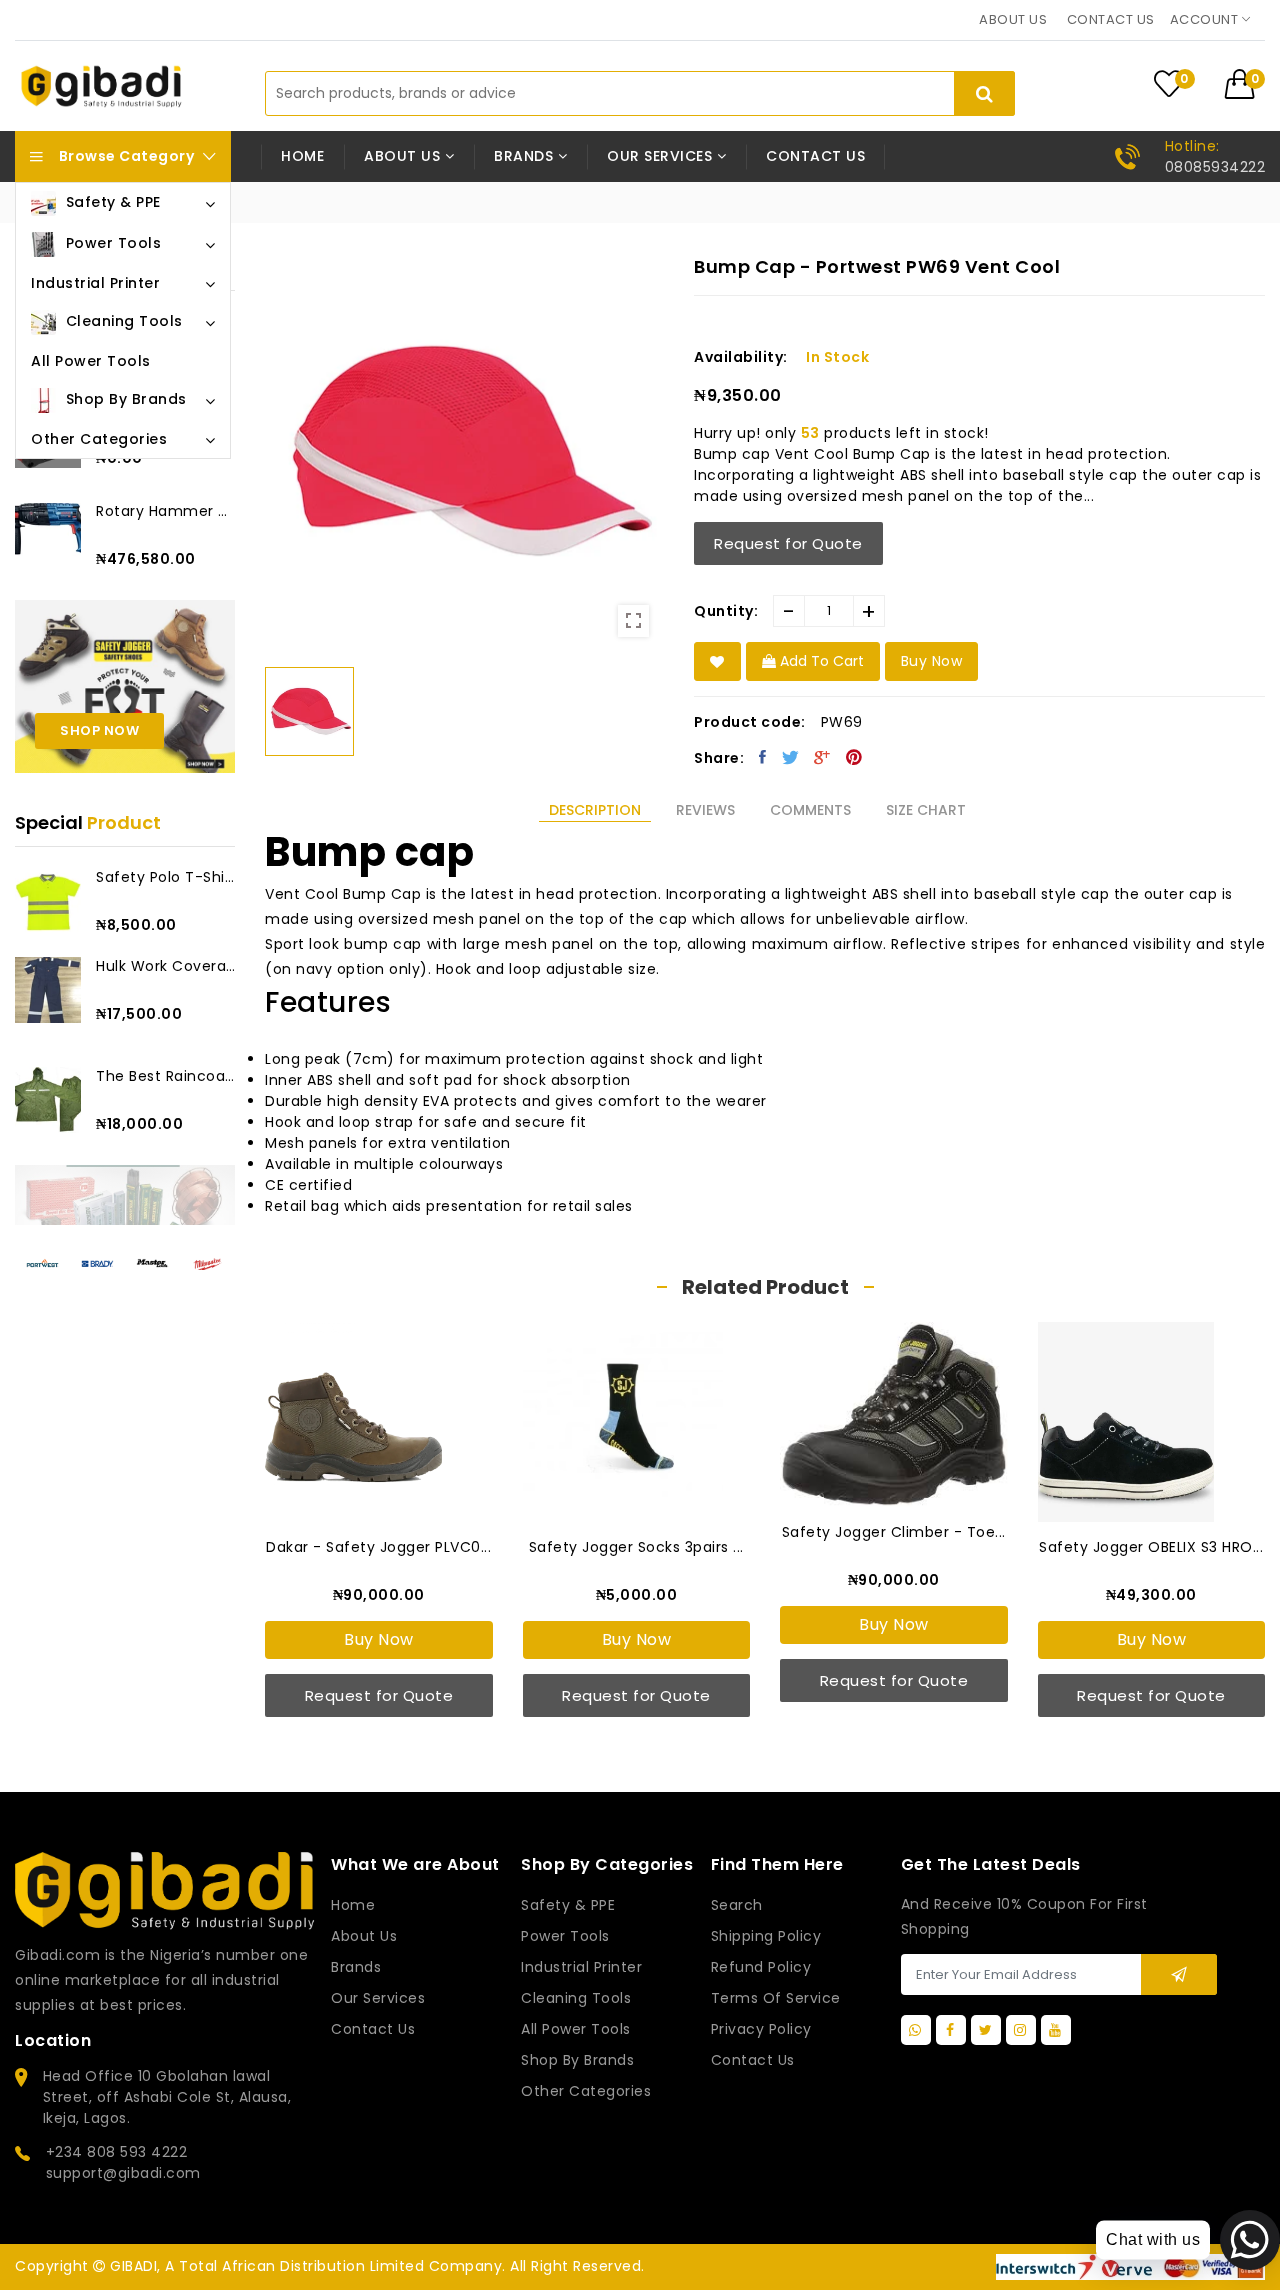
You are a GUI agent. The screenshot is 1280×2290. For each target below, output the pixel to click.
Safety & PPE (568, 1905)
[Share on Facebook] (763, 757)
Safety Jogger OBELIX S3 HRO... (1151, 1547)
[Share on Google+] (822, 757)
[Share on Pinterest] (854, 757)
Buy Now (379, 1639)
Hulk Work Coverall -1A (165, 966)
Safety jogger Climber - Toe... (894, 1532)
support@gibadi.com (123, 2173)
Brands (356, 1967)
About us (1013, 19)
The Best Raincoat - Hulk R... (165, 1076)
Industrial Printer (581, 1967)
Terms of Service (776, 1998)
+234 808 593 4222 (117, 2152)
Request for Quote (788, 543)
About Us (364, 1936)
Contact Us (753, 2060)
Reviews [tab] (705, 810)
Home (302, 156)
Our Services (378, 1998)
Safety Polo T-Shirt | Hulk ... (165, 877)
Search (737, 1905)
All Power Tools (576, 2029)
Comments (810, 810)
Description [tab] (595, 810)
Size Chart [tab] (926, 810)
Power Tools (565, 1936)
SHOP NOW (99, 730)
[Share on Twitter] (791, 757)
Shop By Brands (577, 2060)
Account (1206, 19)
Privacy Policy (761, 2029)
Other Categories (586, 2091)
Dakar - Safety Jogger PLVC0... (378, 1547)
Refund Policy (761, 1967)
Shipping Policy (766, 1936)
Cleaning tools (576, 1998)
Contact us (1111, 19)
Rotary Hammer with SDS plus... (165, 511)
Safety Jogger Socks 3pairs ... (636, 1547)
